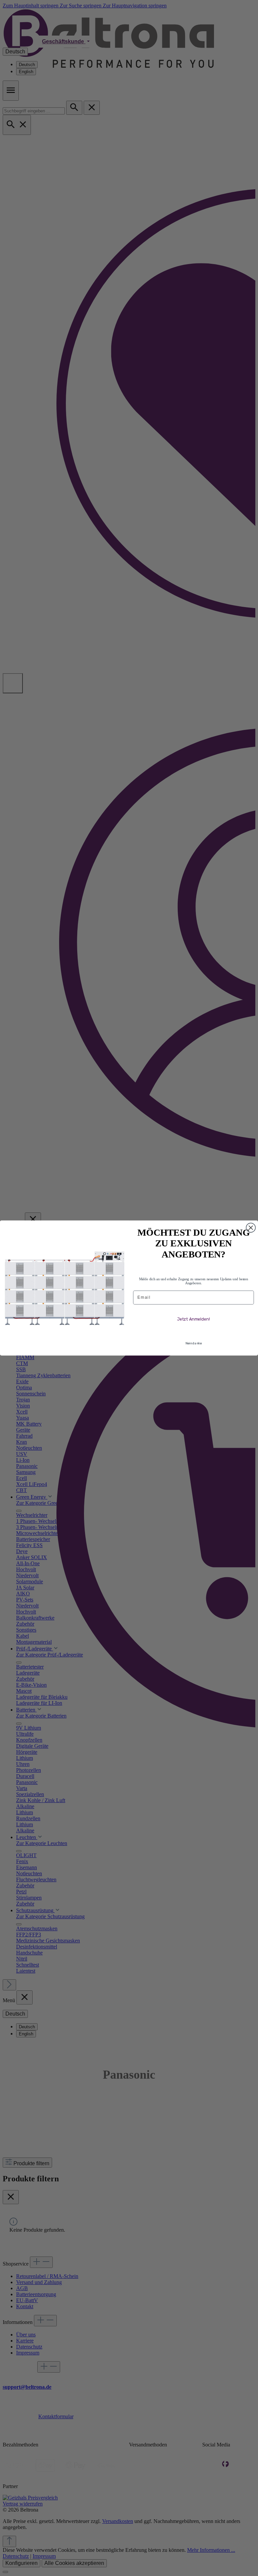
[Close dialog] (251, 1228)
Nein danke (193, 1344)
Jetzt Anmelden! (193, 1319)
